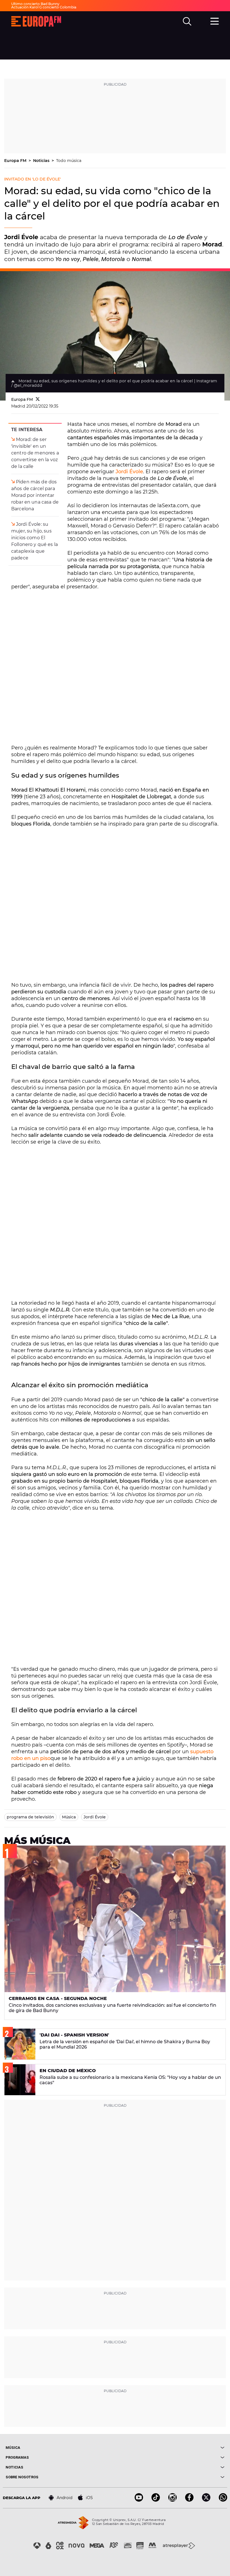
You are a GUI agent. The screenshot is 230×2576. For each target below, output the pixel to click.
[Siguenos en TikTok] (156, 2500)
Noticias (42, 161)
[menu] (215, 20)
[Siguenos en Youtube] (139, 2500)
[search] (187, 21)
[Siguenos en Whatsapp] (223, 2500)
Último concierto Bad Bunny (35, 4)
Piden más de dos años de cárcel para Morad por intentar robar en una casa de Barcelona (35, 495)
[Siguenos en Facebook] (189, 2500)
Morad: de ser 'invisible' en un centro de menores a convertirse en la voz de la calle (35, 453)
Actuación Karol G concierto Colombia (44, 7)
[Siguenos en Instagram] (173, 2500)
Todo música (69, 161)
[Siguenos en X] (206, 2500)
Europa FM (16, 161)
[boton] (170, 2448)
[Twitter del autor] (38, 399)
